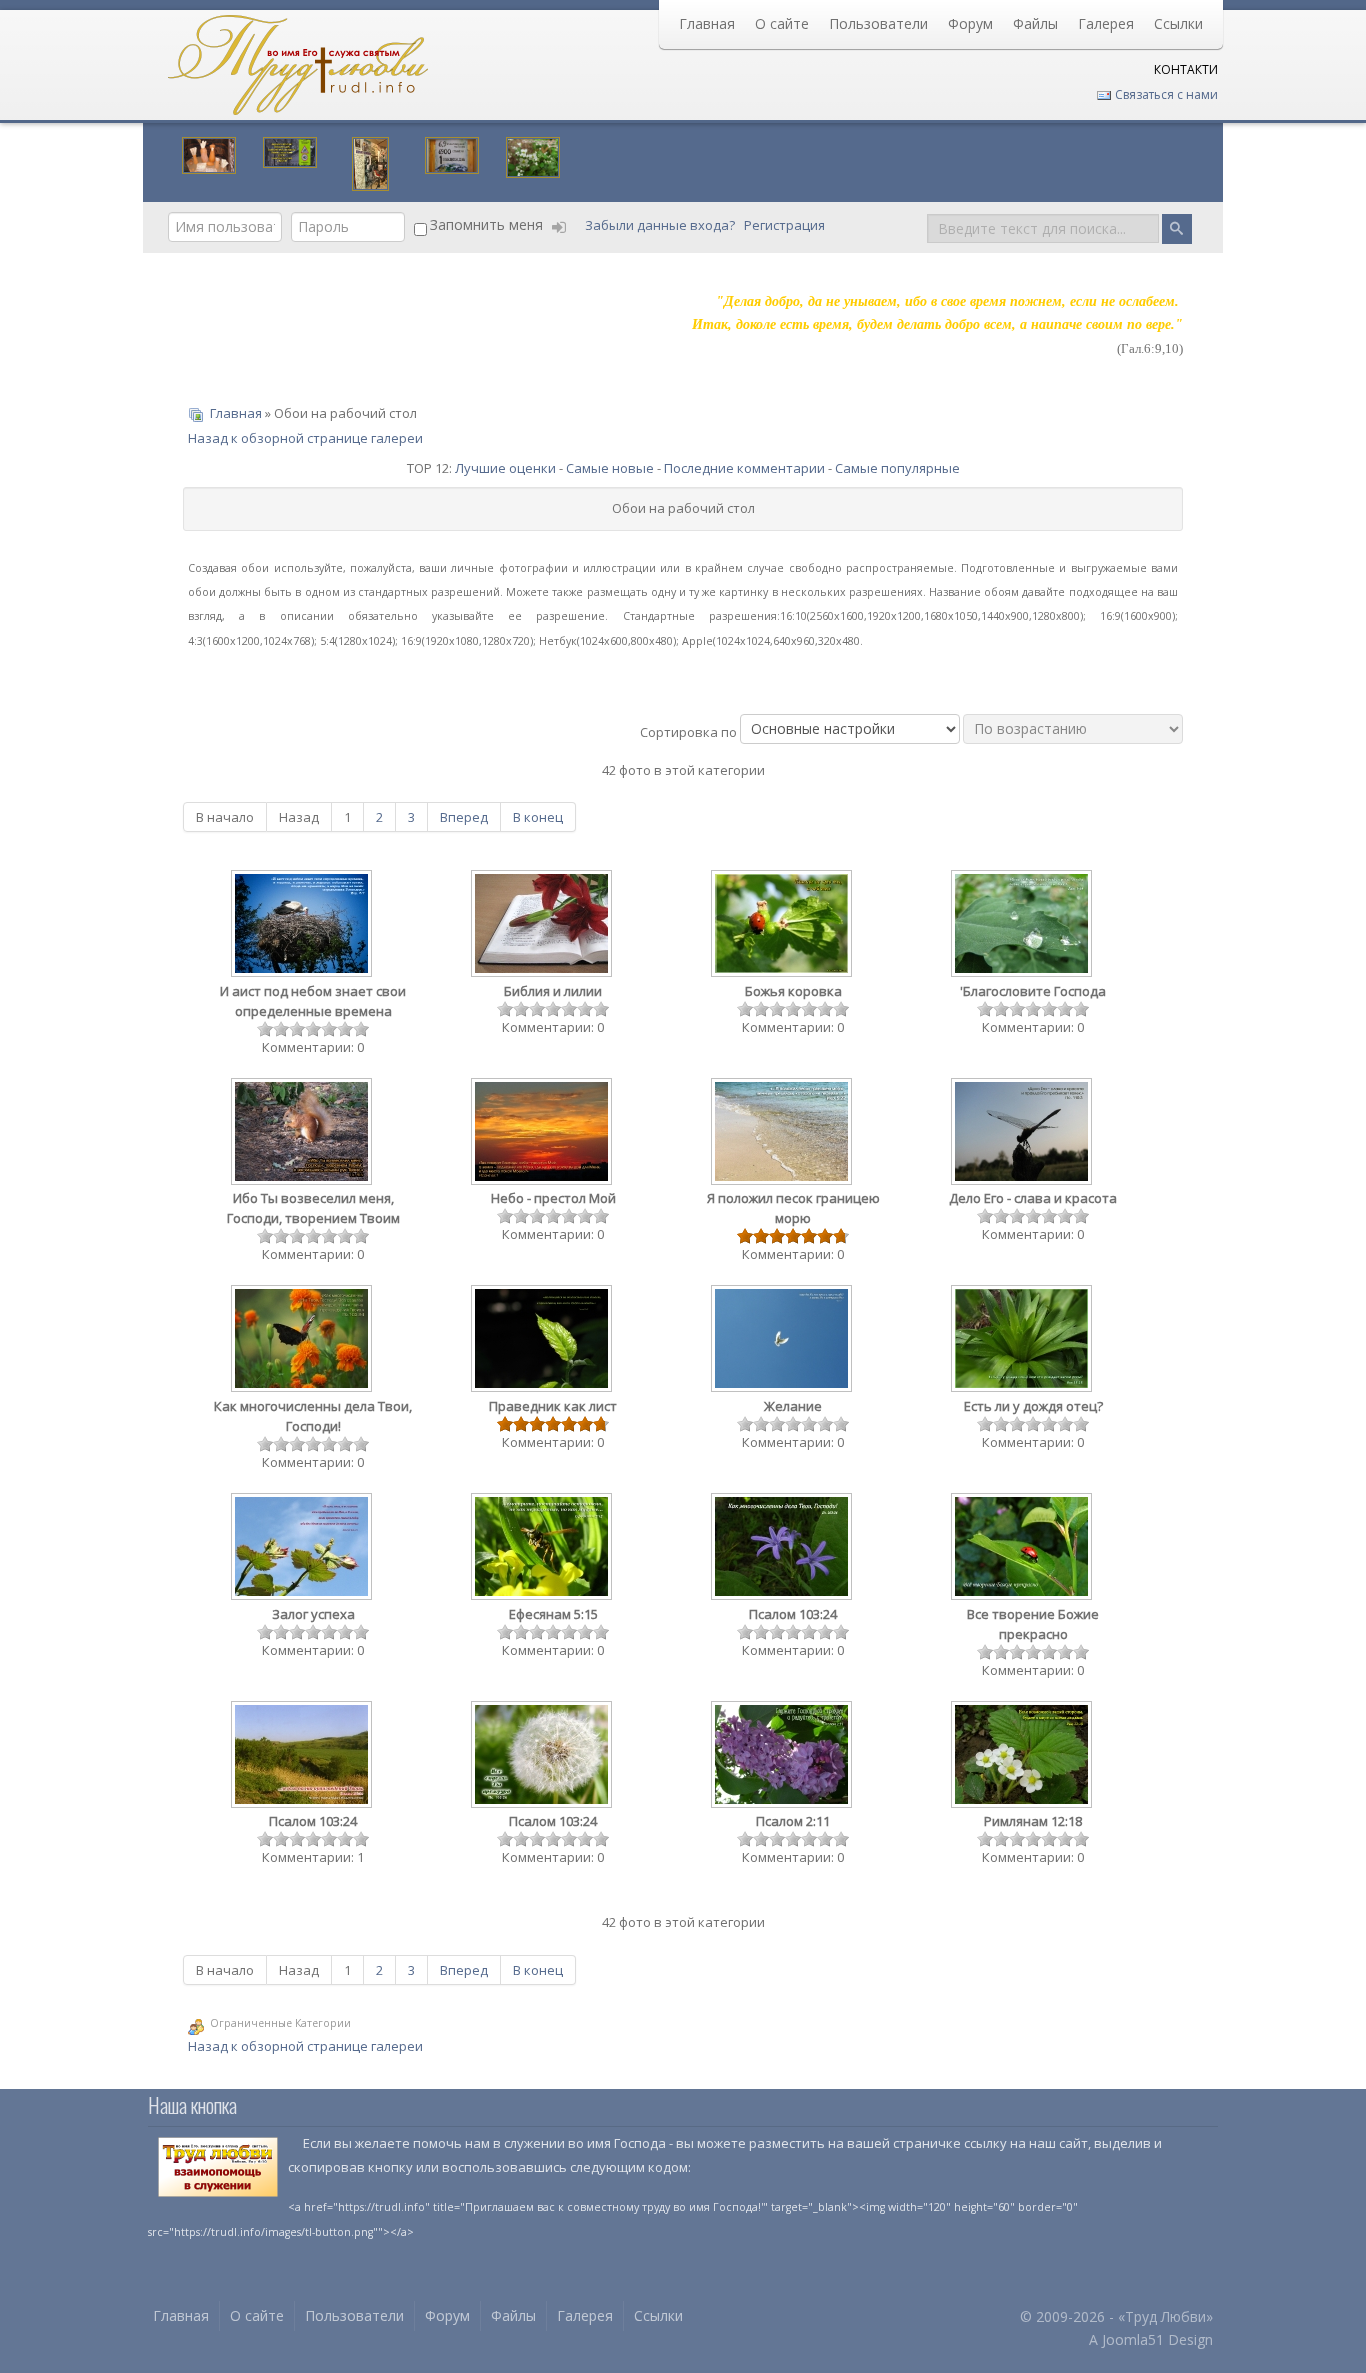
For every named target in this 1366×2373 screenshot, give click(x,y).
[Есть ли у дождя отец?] (1023, 1340)
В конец (538, 817)
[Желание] (783, 1340)
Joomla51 (1133, 2339)
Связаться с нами (1165, 94)
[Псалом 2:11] (783, 1756)
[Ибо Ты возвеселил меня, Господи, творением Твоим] (303, 1133)
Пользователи (878, 23)
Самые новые (610, 468)
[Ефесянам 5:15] (543, 1548)
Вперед (464, 817)
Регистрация (786, 225)
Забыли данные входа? (661, 225)
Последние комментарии (744, 468)
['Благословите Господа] (1023, 925)
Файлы (1035, 23)
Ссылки (1178, 23)
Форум (970, 23)
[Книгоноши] (370, 162)
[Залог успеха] (303, 1548)
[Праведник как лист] (543, 1340)
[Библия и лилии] (543, 925)
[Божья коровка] (783, 925)
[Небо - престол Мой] (543, 1133)
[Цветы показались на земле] (533, 155)
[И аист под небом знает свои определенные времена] (303, 925)
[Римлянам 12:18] (1023, 1756)
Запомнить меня (486, 224)
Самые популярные (897, 468)
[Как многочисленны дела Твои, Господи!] (303, 1340)
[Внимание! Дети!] (290, 150)
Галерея (1106, 23)
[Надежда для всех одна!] (452, 153)
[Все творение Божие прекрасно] (1023, 1548)
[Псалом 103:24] (783, 1548)
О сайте (782, 23)
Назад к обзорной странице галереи (305, 438)
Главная (707, 23)
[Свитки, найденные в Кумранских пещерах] (209, 153)
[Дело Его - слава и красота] (1023, 1133)
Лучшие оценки (505, 468)
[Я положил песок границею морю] (783, 1133)
